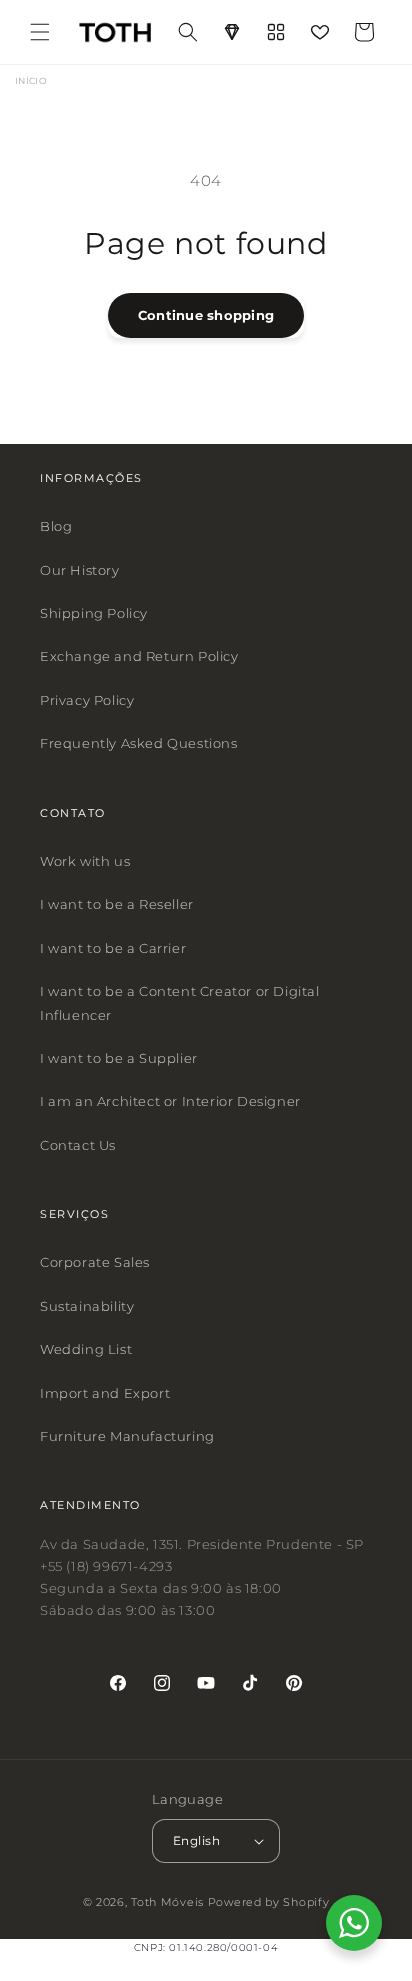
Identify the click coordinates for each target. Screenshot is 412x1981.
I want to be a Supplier (119, 1058)
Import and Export (105, 1393)
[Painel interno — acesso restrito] (276, 32)
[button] (40, 32)
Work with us (85, 861)
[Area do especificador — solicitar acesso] (232, 32)
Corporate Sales (95, 1263)
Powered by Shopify (269, 1903)
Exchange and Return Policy (139, 657)
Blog (56, 526)
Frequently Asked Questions (139, 743)
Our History (80, 570)
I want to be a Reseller (117, 905)
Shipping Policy (94, 613)
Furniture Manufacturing (127, 1436)
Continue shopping (206, 315)
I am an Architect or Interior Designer (170, 1101)
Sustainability (87, 1306)
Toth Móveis (167, 1903)
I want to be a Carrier (113, 948)
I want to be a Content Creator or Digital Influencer (180, 1002)
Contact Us (78, 1145)
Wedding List (86, 1349)
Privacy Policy (87, 700)
